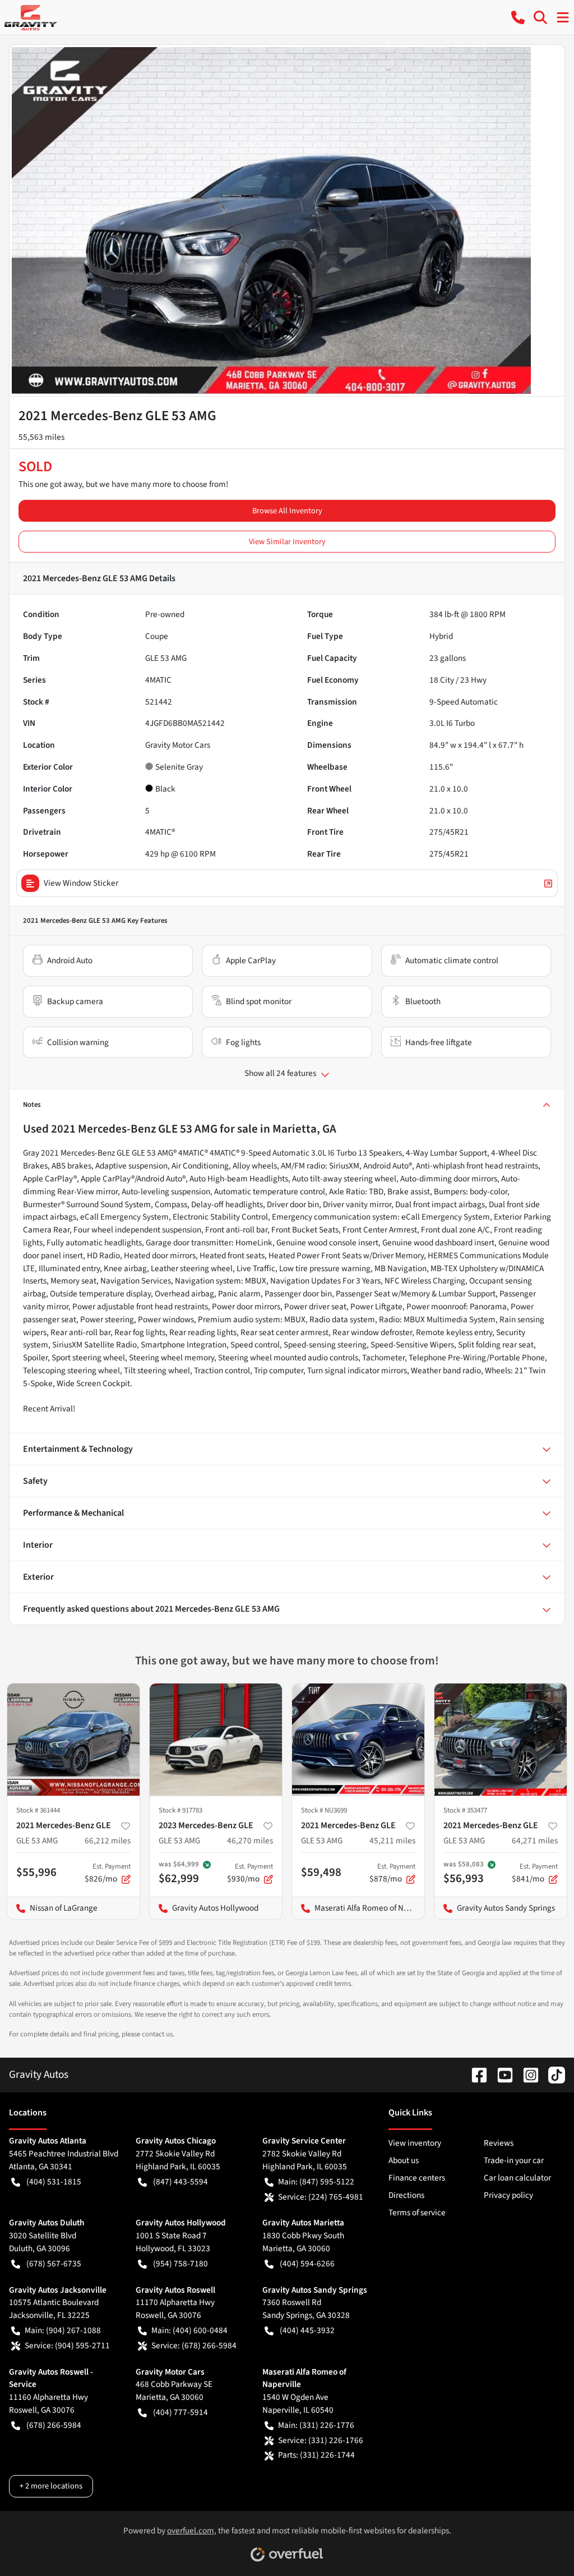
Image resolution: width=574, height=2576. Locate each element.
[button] (518, 17)
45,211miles (392, 1841)
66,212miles (108, 1841)
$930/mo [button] (250, 1873)
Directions (406, 2195)
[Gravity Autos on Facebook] (475, 2074)
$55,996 (36, 1872)
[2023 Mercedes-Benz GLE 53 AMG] (216, 1740)
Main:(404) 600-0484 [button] (189, 2330)
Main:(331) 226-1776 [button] (316, 2425)
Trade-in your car (514, 2160)
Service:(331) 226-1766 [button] (321, 2440)
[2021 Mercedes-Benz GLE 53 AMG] (73, 1740)
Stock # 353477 (465, 1810)
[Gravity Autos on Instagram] (526, 2074)
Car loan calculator (517, 2178)
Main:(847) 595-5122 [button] (316, 2182)
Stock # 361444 (38, 1810)
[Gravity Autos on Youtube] (501, 2074)
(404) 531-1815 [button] (54, 2182)
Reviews (499, 2143)
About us (404, 2160)
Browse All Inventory (287, 511)
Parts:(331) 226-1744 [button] (316, 2455)
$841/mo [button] (535, 1873)
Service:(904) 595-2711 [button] (67, 2345)
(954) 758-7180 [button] (180, 2264)
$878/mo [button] (392, 1873)
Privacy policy (508, 2195)
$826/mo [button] (108, 1873)
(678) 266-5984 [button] (54, 2425)
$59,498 (321, 1872)
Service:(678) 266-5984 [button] (194, 2345)
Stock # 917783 (180, 1810)
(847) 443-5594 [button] (180, 2182)
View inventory (415, 2143)
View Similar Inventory (287, 542)
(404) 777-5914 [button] (180, 2412)
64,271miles (535, 1841)
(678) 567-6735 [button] (54, 2264)
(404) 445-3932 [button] (307, 2330)
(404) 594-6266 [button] (307, 2264)
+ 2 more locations (51, 2486)
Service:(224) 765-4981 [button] (321, 2197)
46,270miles (250, 1841)
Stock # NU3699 (324, 1810)
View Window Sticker (81, 883)
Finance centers (417, 2178)
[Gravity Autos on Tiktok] (552, 2074)
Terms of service (417, 2212)
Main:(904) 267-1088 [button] (63, 2330)
